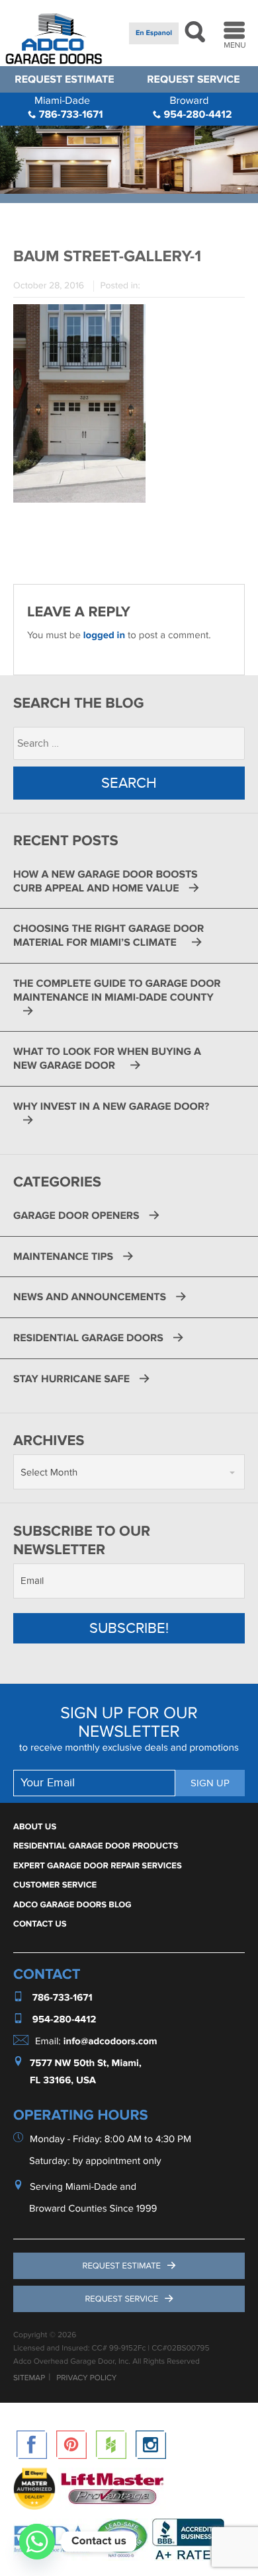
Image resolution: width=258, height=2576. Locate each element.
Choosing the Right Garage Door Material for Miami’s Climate (108, 935)
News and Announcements (90, 1297)
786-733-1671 (69, 107)
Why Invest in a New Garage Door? (112, 1106)
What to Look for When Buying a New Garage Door (107, 1059)
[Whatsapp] (37, 2542)
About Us (35, 1827)
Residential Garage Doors (88, 1338)
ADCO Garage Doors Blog (72, 1905)
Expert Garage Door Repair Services (98, 1866)
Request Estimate (64, 79)
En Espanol (154, 33)
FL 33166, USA (63, 2081)
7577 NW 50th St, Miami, (86, 2063)
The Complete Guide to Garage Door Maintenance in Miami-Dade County (117, 990)
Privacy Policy (86, 2378)
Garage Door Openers (76, 1216)
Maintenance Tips (63, 1257)
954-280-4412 (196, 107)
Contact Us (40, 1924)
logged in (104, 635)
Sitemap (29, 2378)
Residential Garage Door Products (96, 1846)
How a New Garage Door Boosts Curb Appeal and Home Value (106, 881)
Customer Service (55, 1885)
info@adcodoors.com (110, 2041)
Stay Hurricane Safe (71, 1379)
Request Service (193, 79)
